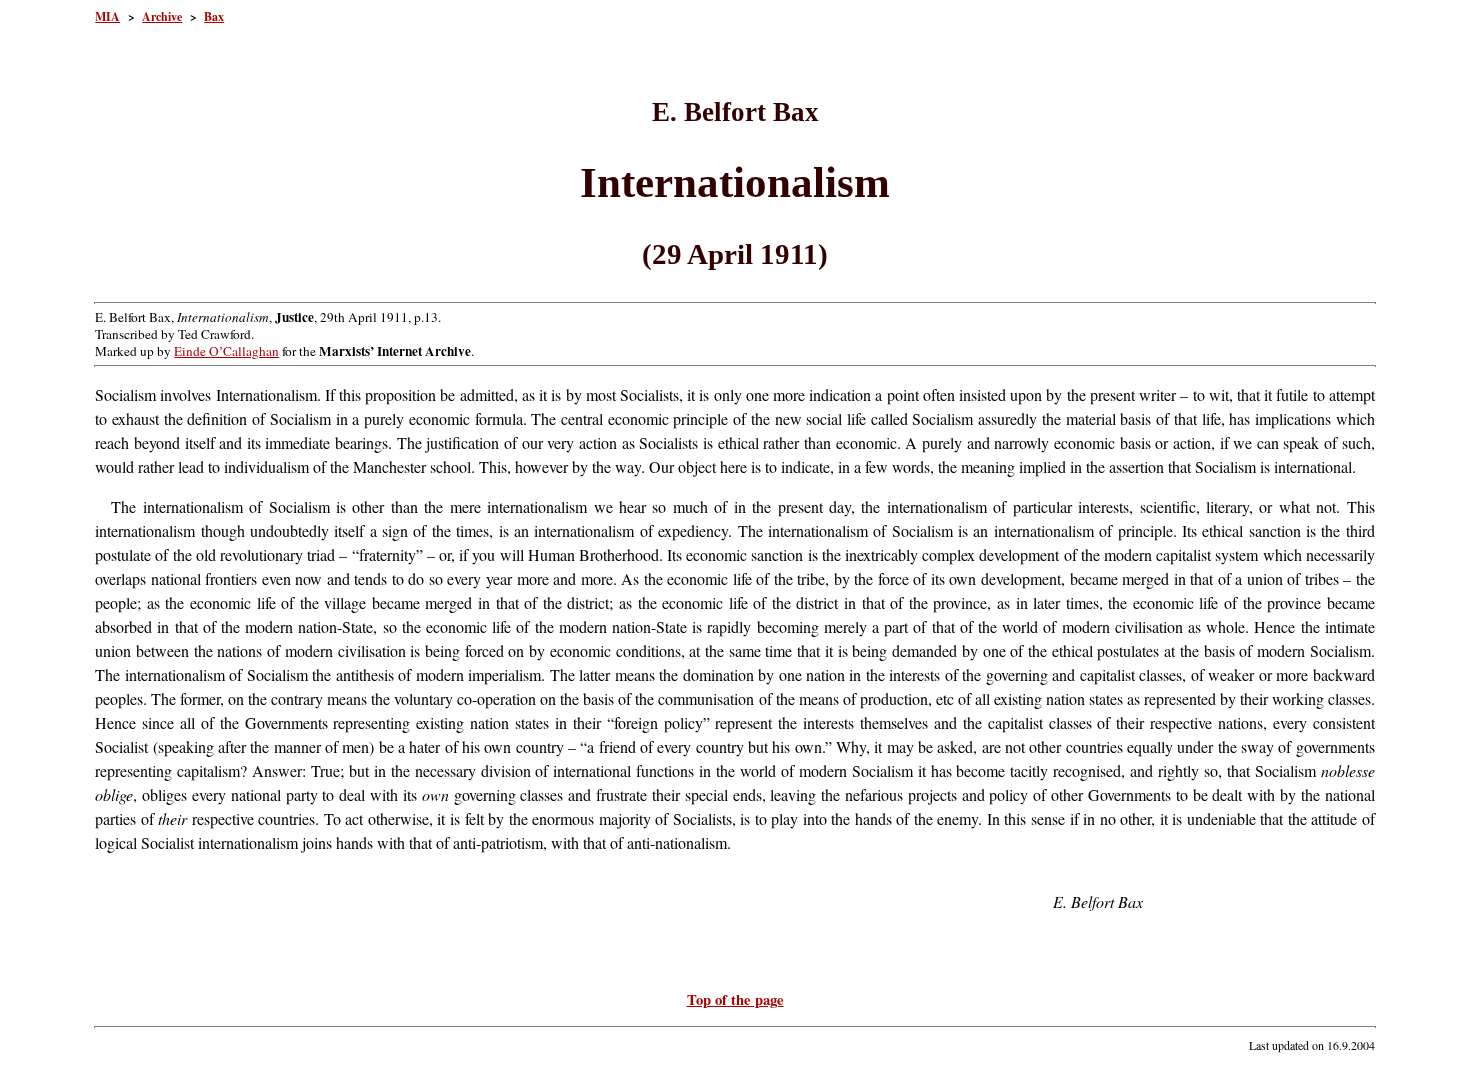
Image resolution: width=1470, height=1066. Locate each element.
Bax (214, 16)
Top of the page (735, 999)
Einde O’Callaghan (226, 351)
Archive (162, 16)
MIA (107, 16)
